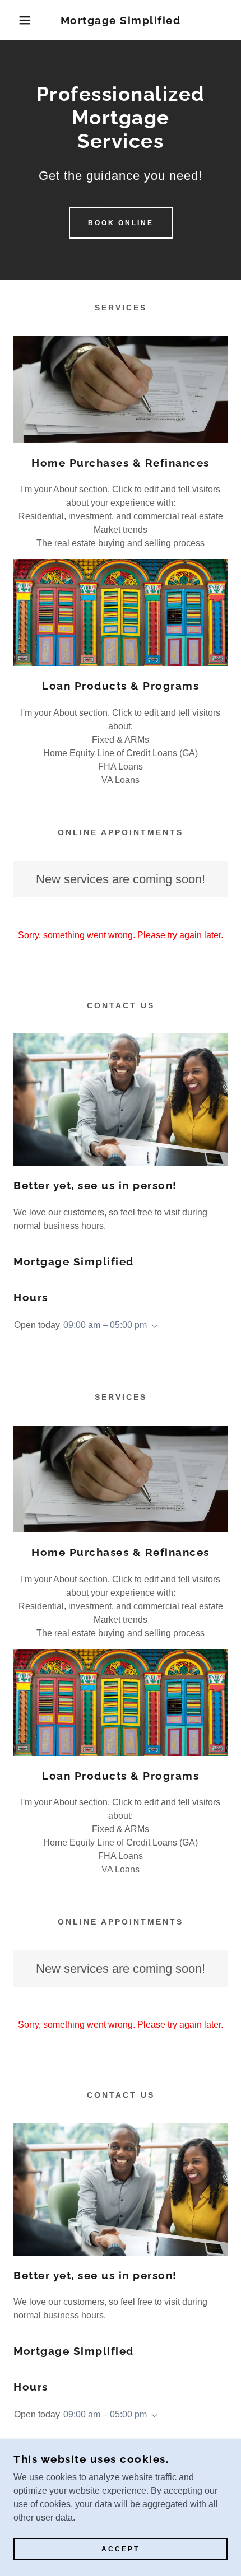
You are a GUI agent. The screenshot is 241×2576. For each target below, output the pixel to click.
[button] (18, 20)
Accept (121, 2549)
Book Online (121, 223)
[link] (121, 20)
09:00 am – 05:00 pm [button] (105, 1325)
